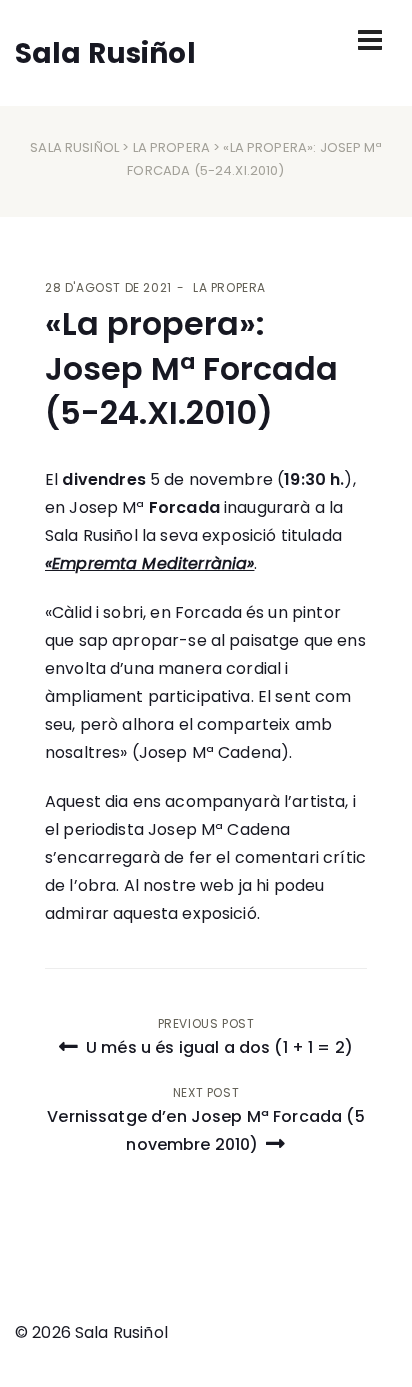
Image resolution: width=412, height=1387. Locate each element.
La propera (172, 147)
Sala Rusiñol (74, 147)
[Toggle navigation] (370, 40)
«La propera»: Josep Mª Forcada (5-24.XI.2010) (191, 368)
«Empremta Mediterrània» (149, 563)
